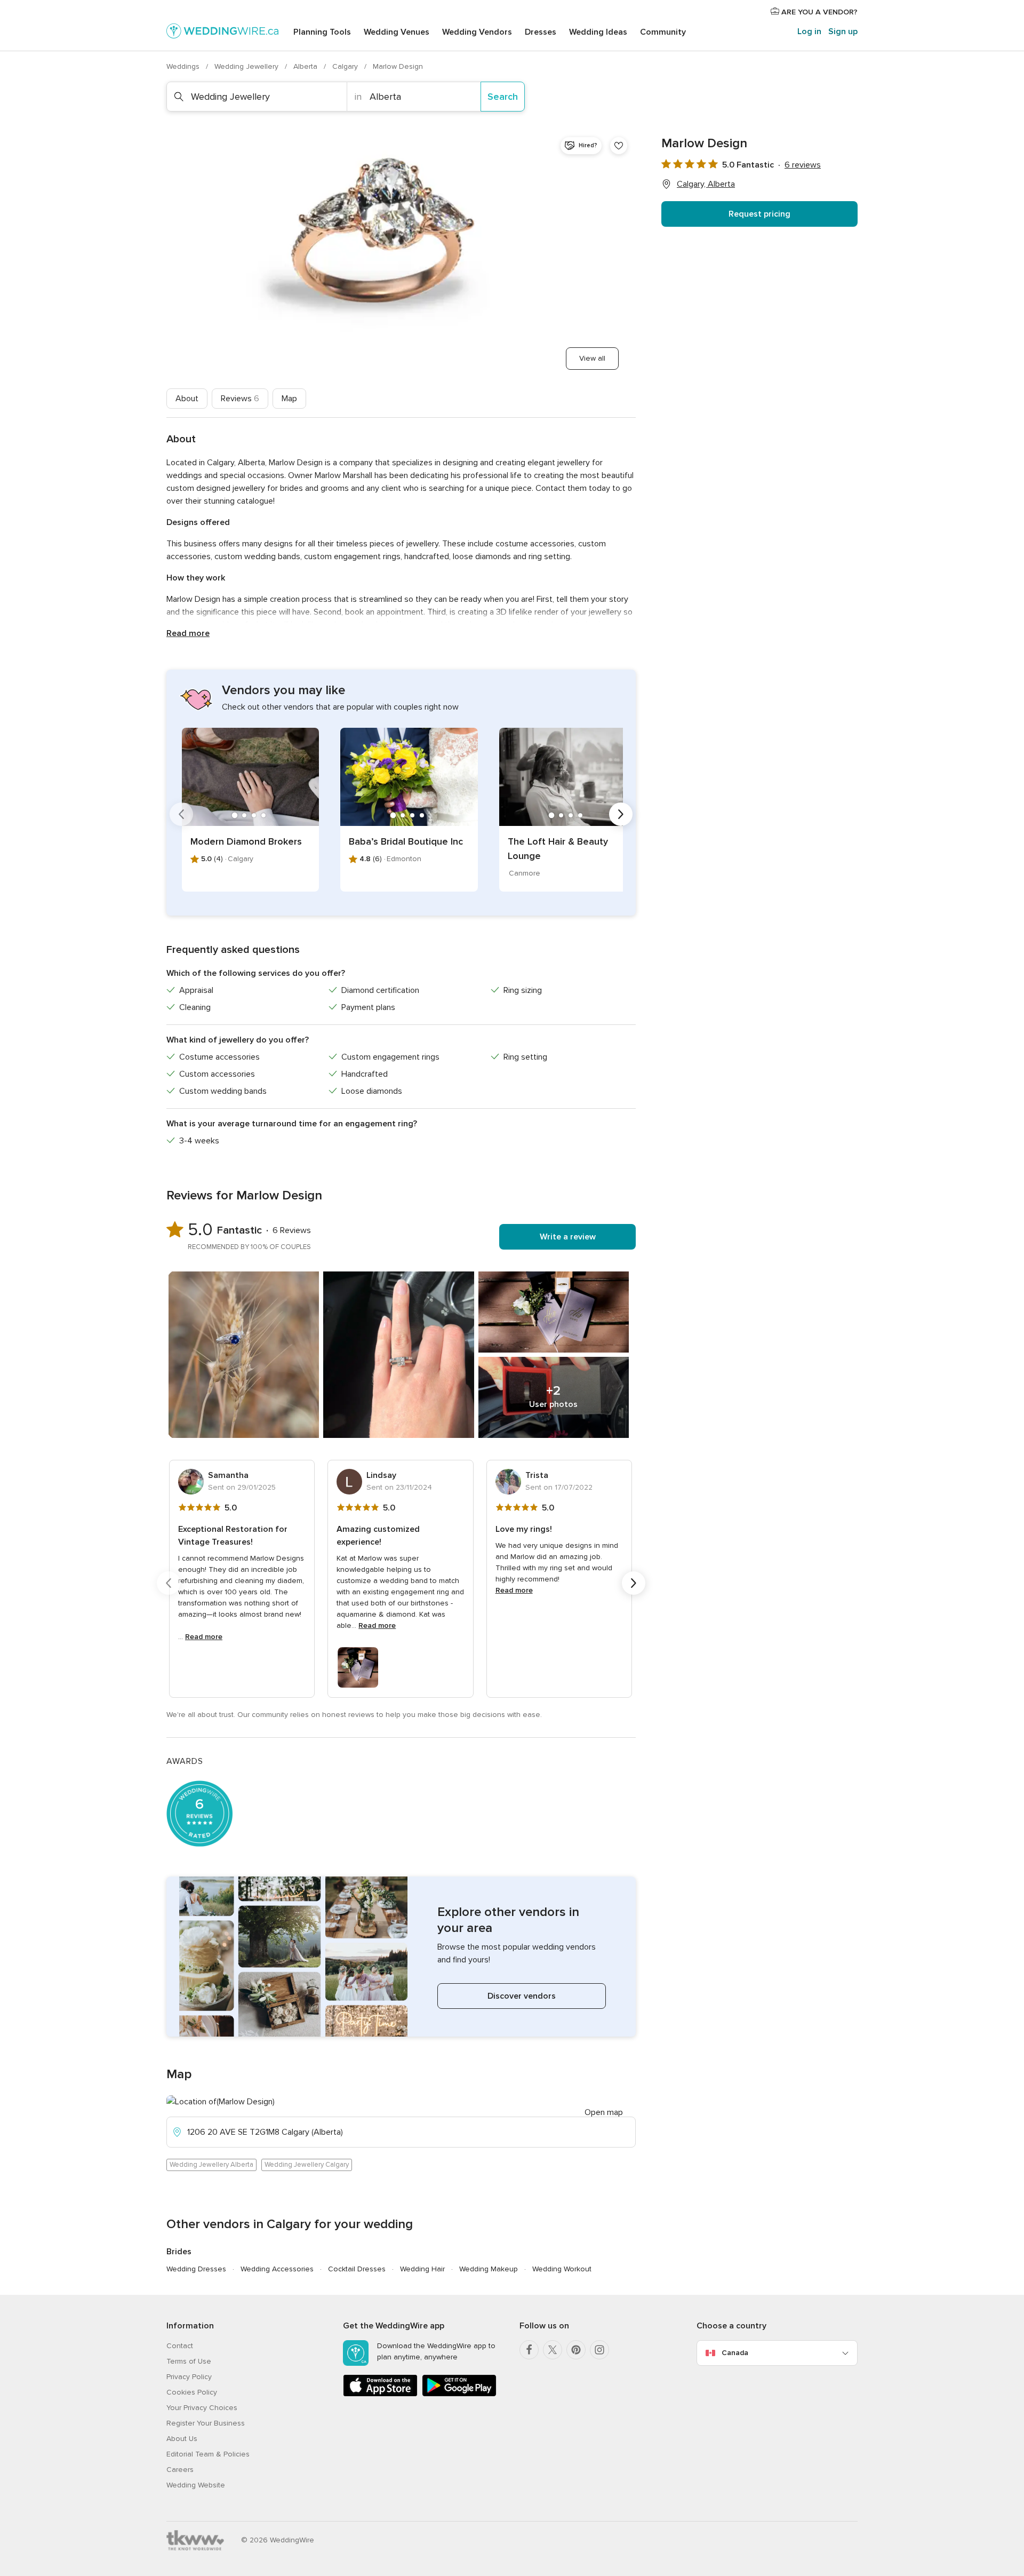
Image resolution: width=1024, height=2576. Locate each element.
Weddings (184, 66)
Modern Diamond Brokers (246, 841)
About (187, 399)
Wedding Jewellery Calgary (307, 2165)
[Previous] (181, 814)
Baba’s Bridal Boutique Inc (406, 841)
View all (592, 358)
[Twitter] (553, 2350)
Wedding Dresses (196, 2269)
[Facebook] (529, 2350)
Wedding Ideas (598, 32)
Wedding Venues (397, 32)
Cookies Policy (192, 2392)
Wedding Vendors (477, 32)
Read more (188, 633)
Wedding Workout (562, 2269)
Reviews (240, 399)
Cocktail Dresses (357, 2269)
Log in (809, 31)
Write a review (568, 1237)
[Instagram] (599, 2350)
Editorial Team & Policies (208, 2454)
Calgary (346, 66)
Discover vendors (522, 1996)
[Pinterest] (576, 2350)
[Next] (621, 814)
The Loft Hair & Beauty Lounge (558, 849)
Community (663, 32)
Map (289, 399)
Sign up (843, 31)
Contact (180, 2346)
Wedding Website (196, 2485)
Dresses (541, 32)
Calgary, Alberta (706, 184)
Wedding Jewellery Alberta (211, 2165)
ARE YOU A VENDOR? (818, 12)
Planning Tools (322, 32)
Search (503, 97)
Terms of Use (189, 2361)
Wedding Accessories (277, 2269)
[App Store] (380, 2394)
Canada (735, 2353)
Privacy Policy (189, 2377)
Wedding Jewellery (247, 66)
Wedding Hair (422, 2269)
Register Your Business (206, 2423)
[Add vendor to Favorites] (619, 146)
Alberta (306, 66)
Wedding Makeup (489, 2269)
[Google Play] (459, 2394)
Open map (604, 2112)
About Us (182, 2439)
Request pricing (759, 214)
